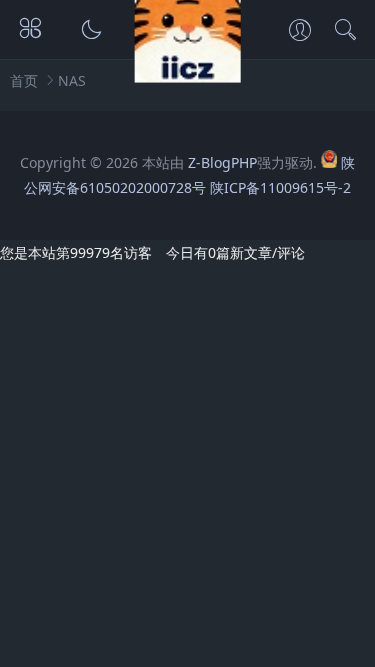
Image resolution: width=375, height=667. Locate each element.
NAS (72, 80)
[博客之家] (187, 76)
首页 (24, 80)
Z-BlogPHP (222, 162)
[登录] (300, 32)
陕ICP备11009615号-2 (280, 187)
